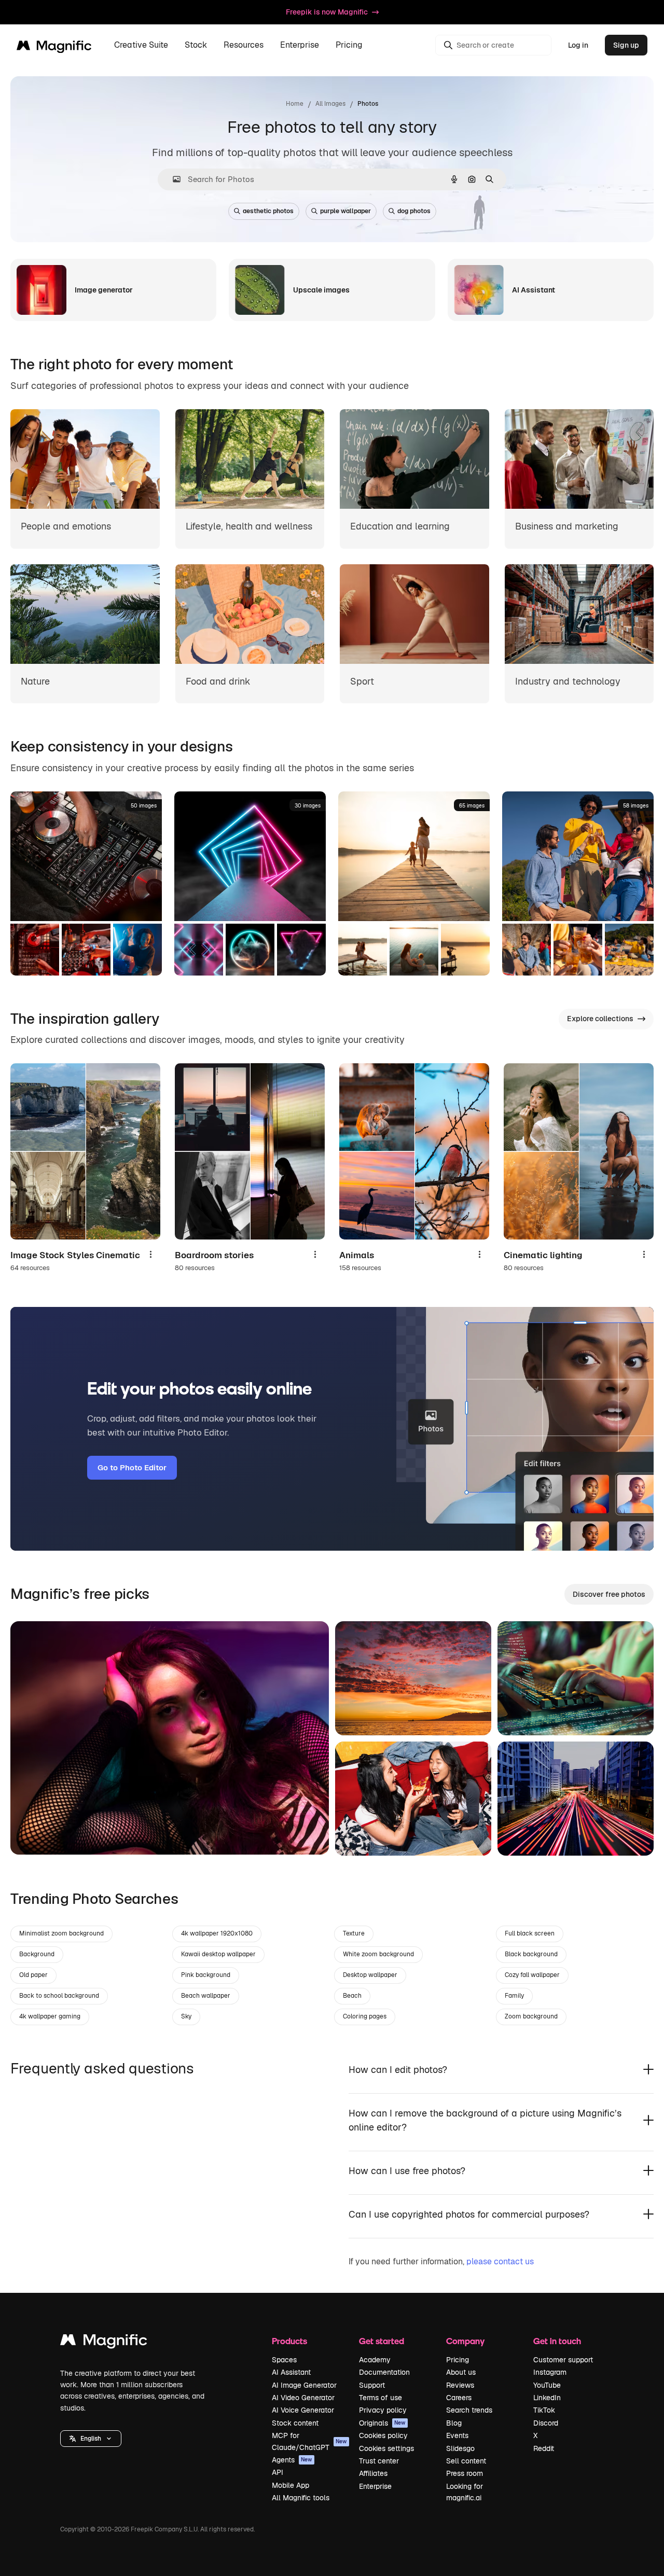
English (91, 2439)
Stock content (295, 2423)
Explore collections (600, 1019)
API (278, 2472)
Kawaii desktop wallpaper (218, 1954)
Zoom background (531, 2016)
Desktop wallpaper (370, 1975)
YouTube (547, 2385)
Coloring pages (365, 2016)
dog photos (414, 211)
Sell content (466, 2461)
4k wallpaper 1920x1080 (217, 1933)
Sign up (626, 45)
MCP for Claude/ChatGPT (309, 2441)
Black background (531, 1954)
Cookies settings (386, 2448)
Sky (186, 2016)
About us (461, 2372)
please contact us (500, 2261)
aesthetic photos (268, 211)
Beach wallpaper (206, 1996)
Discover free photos (609, 1594)
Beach (352, 1996)
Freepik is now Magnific (327, 12)
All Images (330, 104)
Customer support (563, 2360)
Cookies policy (383, 2435)
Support (372, 2385)
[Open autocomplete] (172, 179)
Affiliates (373, 2473)
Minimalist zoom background (61, 1933)
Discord (546, 2423)
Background (37, 1954)
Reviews (460, 2385)
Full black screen (530, 1933)
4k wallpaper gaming (50, 2016)
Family (514, 1996)
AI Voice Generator (303, 2410)
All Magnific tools (301, 2498)
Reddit (544, 2448)
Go (34, 1834)
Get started (382, 2341)
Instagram (550, 2372)
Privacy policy (383, 2410)
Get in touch (557, 2341)
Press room (465, 2473)
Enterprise (375, 2486)
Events (457, 2435)
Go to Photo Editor (132, 1467)
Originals (382, 2423)
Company (465, 2341)
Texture (354, 1933)
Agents (292, 2460)
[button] (91, 2439)
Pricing (349, 45)
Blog (454, 2423)
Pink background (206, 1975)
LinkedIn (547, 2398)
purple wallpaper (345, 211)
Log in (578, 45)
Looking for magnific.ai (465, 2492)
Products (289, 2341)
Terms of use (381, 2398)
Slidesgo (460, 2448)
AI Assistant (291, 2372)
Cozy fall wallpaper (532, 1975)
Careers (459, 2398)
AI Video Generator (303, 2398)
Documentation (384, 2372)
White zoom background (378, 1954)
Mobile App (290, 2485)
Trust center (379, 2461)
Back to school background (59, 1996)
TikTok (544, 2410)
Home (295, 104)
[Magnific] (104, 2342)
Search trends (469, 2410)
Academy (375, 2360)
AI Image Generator (304, 2385)
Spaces (284, 2360)
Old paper (33, 1975)
